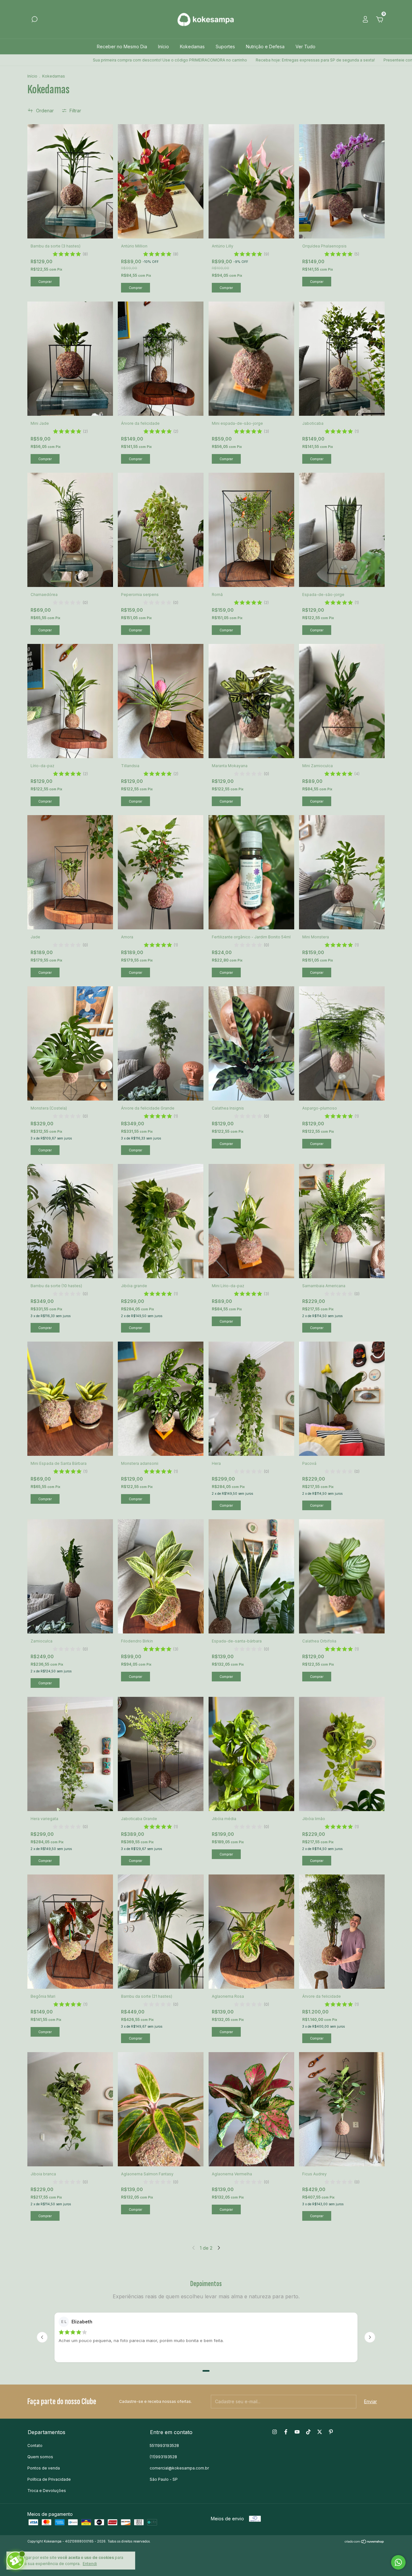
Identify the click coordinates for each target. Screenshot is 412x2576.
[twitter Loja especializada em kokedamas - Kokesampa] (320, 2432)
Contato (35, 2446)
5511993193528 (164, 2446)
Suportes (225, 46)
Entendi (90, 2564)
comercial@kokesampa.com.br (179, 2468)
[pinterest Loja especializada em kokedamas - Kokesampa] (331, 2432)
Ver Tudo (305, 46)
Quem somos (40, 2457)
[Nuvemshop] (365, 2542)
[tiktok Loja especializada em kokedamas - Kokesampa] (308, 2432)
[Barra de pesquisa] (34, 20)
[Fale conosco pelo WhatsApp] (398, 2562)
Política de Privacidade (49, 2479)
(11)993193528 (163, 2457)
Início (164, 46)
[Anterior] (42, 2337)
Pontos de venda (44, 2468)
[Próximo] (370, 2337)
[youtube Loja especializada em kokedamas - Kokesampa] (297, 2432)
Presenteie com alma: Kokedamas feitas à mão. (304, 60)
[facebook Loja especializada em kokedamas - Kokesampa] (286, 2432)
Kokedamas (192, 46)
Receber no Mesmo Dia (122, 46)
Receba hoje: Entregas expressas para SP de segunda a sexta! (191, 60)
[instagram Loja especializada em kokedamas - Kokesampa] (275, 2432)
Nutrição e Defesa (265, 46)
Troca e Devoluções (47, 2491)
